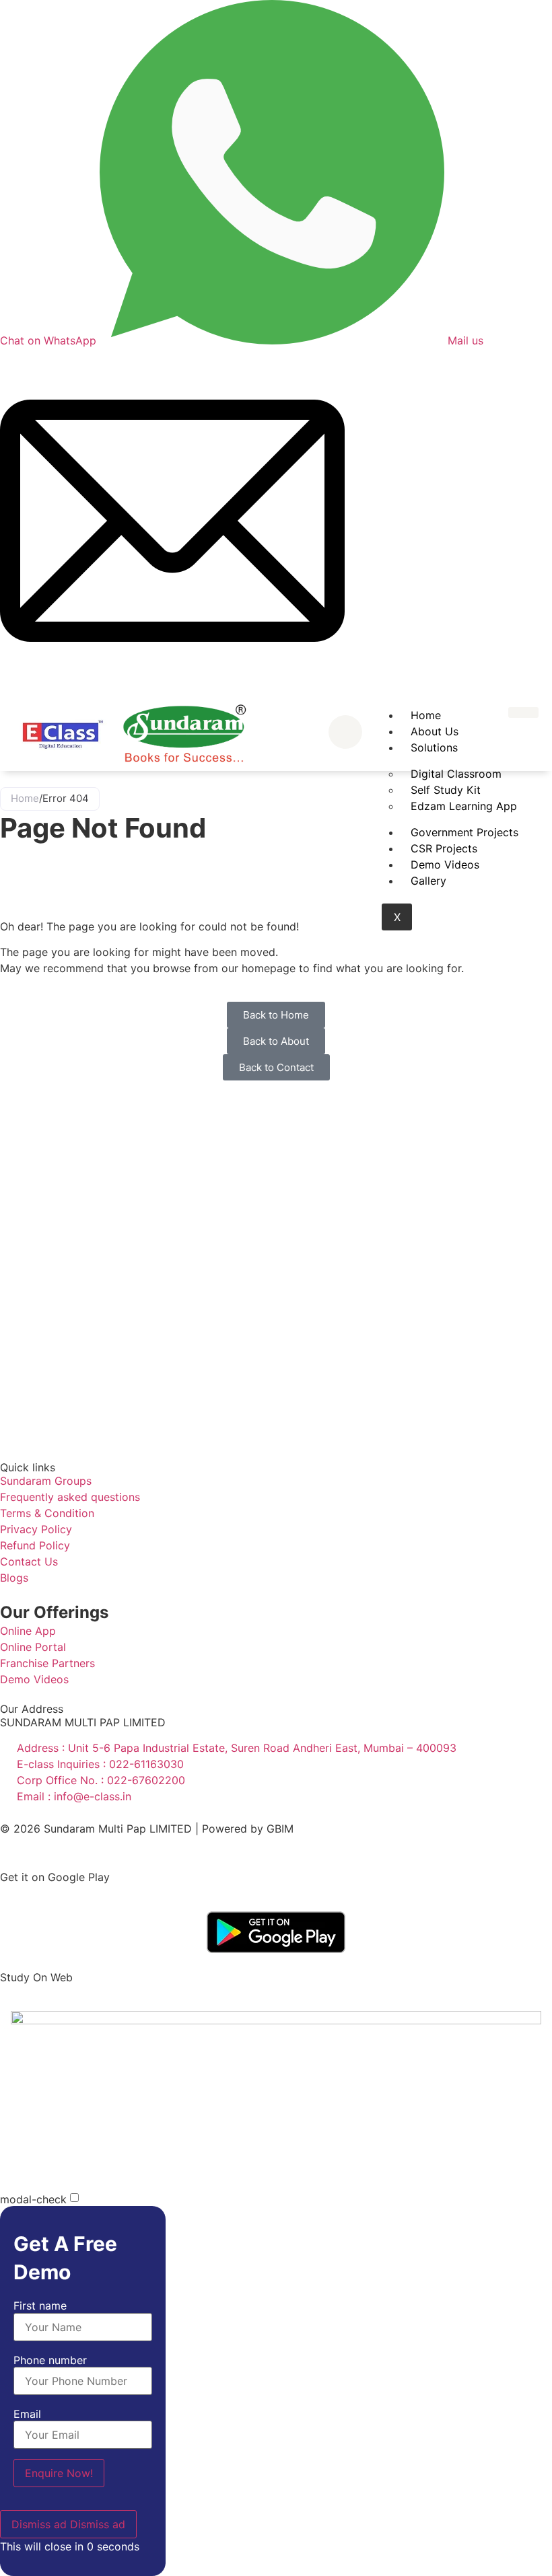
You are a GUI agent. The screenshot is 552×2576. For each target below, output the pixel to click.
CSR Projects (444, 848)
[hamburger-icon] (523, 712)
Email (27, 2414)
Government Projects (464, 832)
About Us (435, 731)
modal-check (33, 2199)
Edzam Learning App (464, 806)
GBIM (280, 1829)
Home (426, 715)
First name (40, 2306)
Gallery (428, 881)
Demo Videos (445, 864)
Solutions (434, 747)
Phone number (50, 2360)
